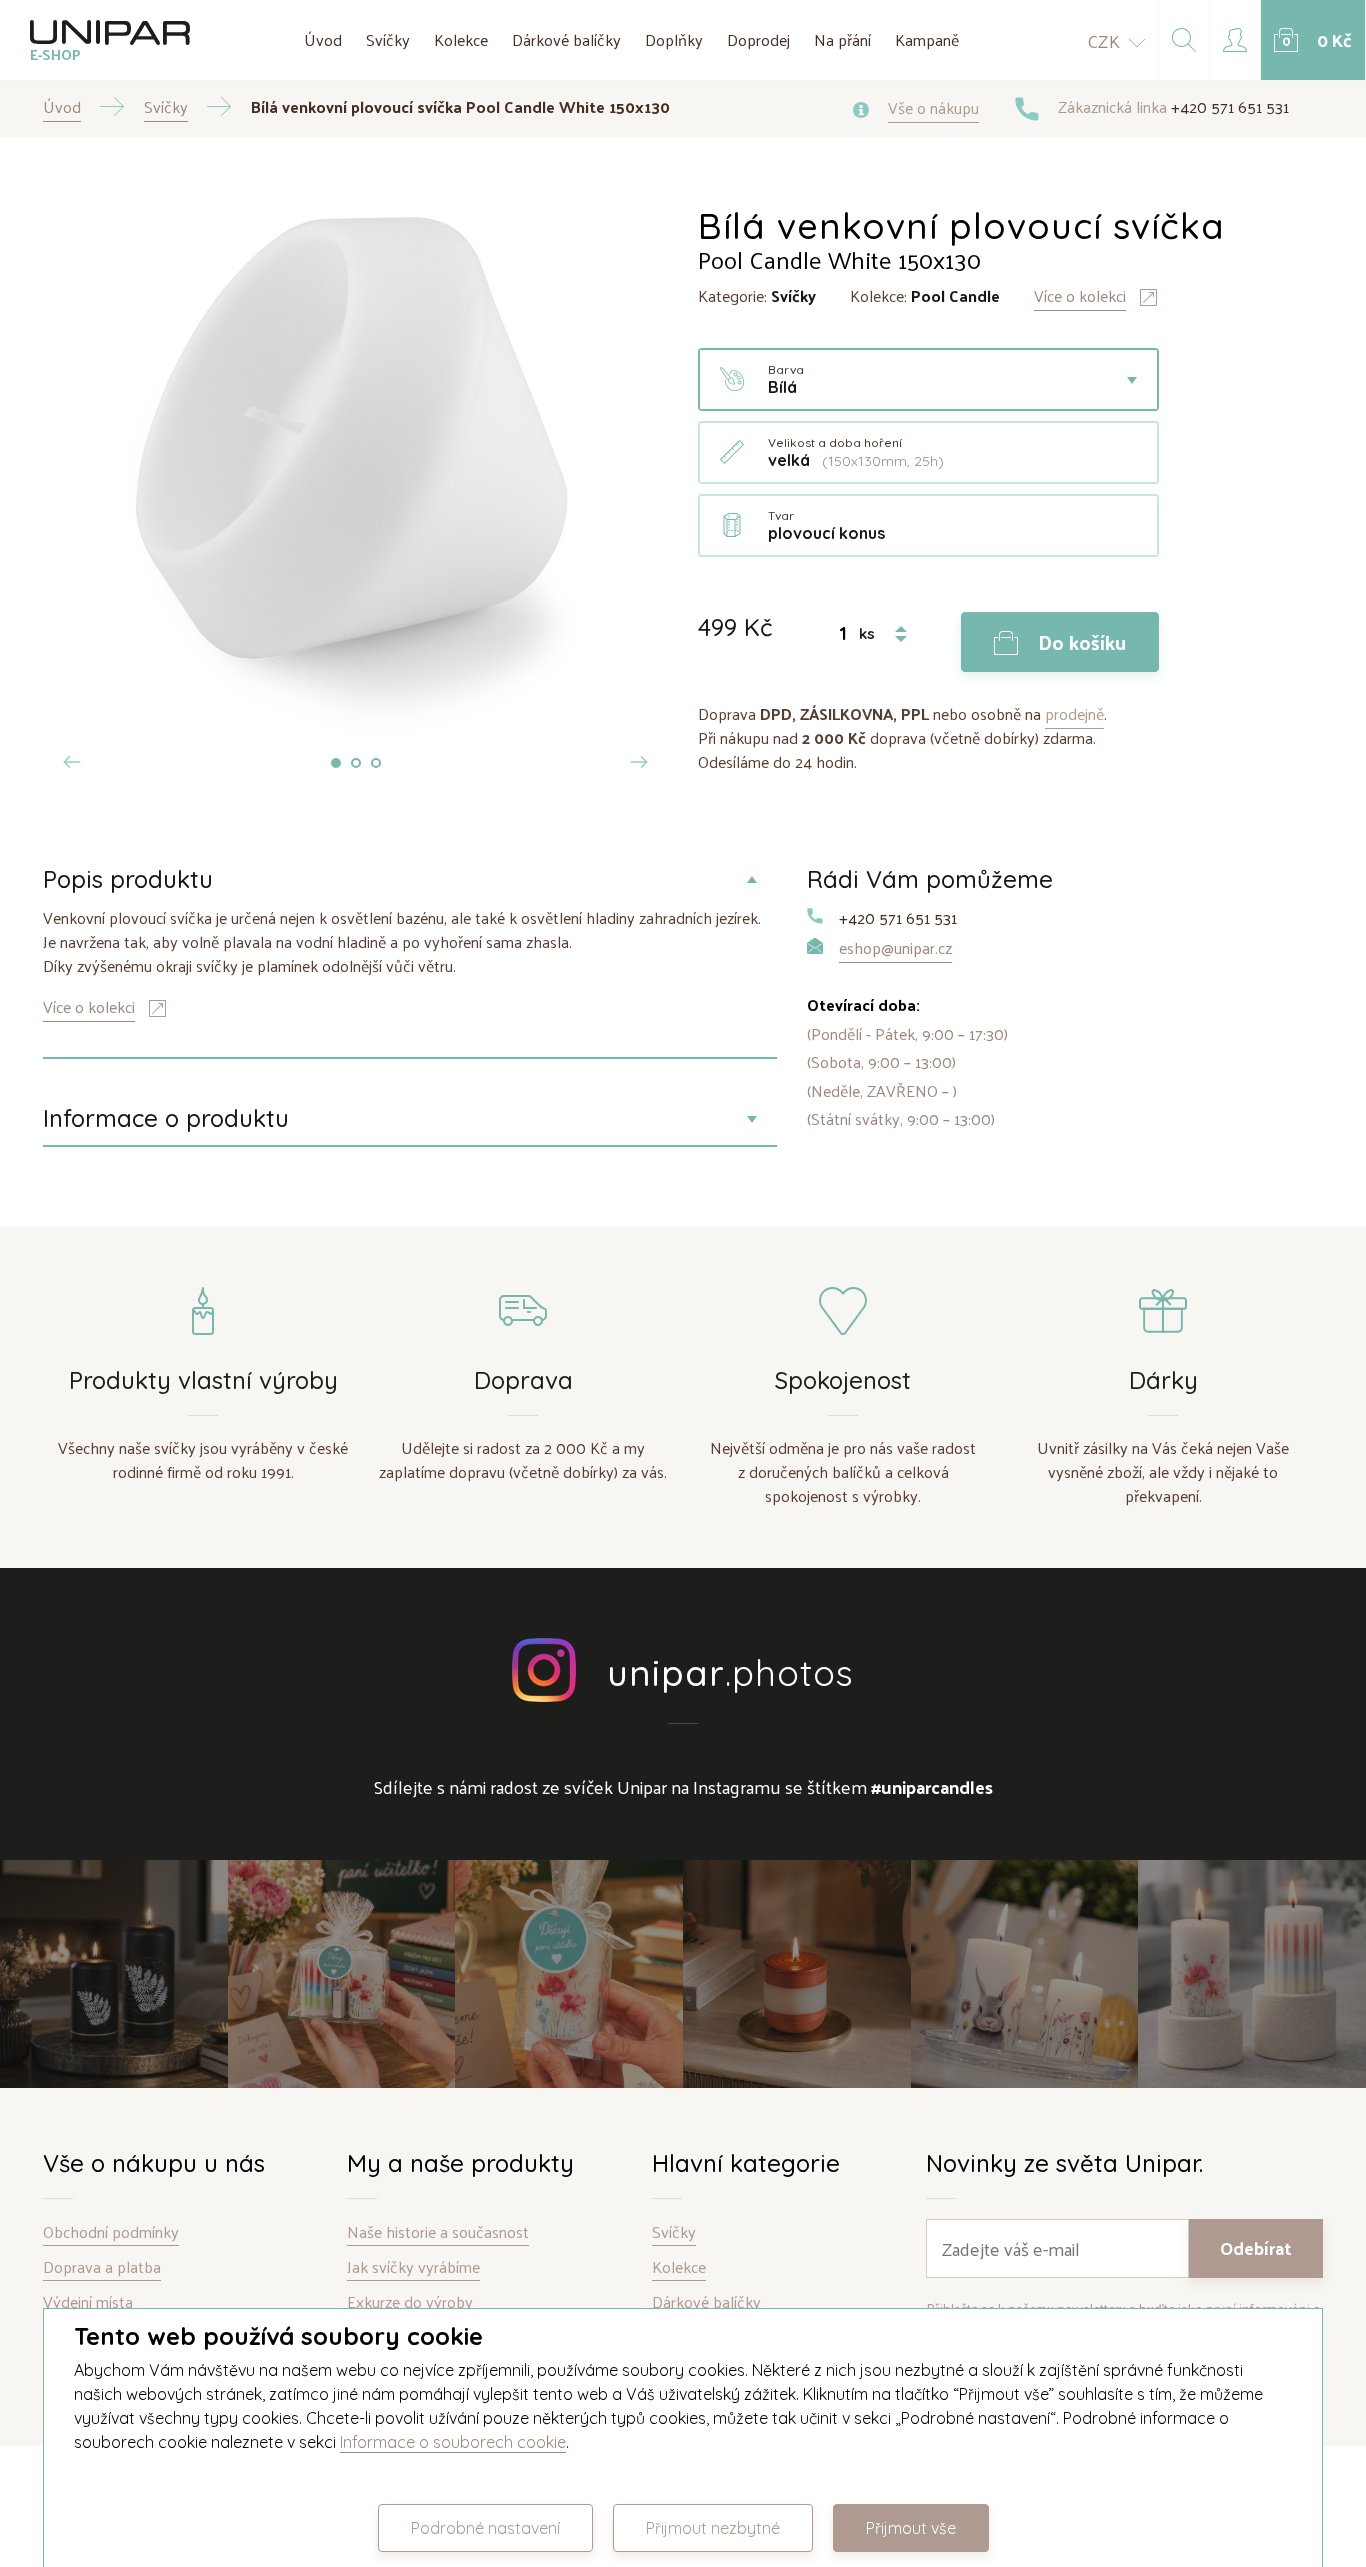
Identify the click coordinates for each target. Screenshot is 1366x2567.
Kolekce (461, 39)
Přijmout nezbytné (713, 2528)
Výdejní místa (88, 2302)
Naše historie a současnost (438, 2232)
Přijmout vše (911, 2528)
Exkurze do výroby (410, 2302)
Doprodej (758, 39)
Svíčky (388, 39)
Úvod (323, 39)
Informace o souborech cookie (453, 2442)
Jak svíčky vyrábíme (413, 2267)
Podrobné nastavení (485, 2528)
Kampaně (927, 39)
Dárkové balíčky (566, 39)
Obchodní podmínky (111, 2232)
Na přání (842, 39)
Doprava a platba (102, 2267)
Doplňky (674, 39)
